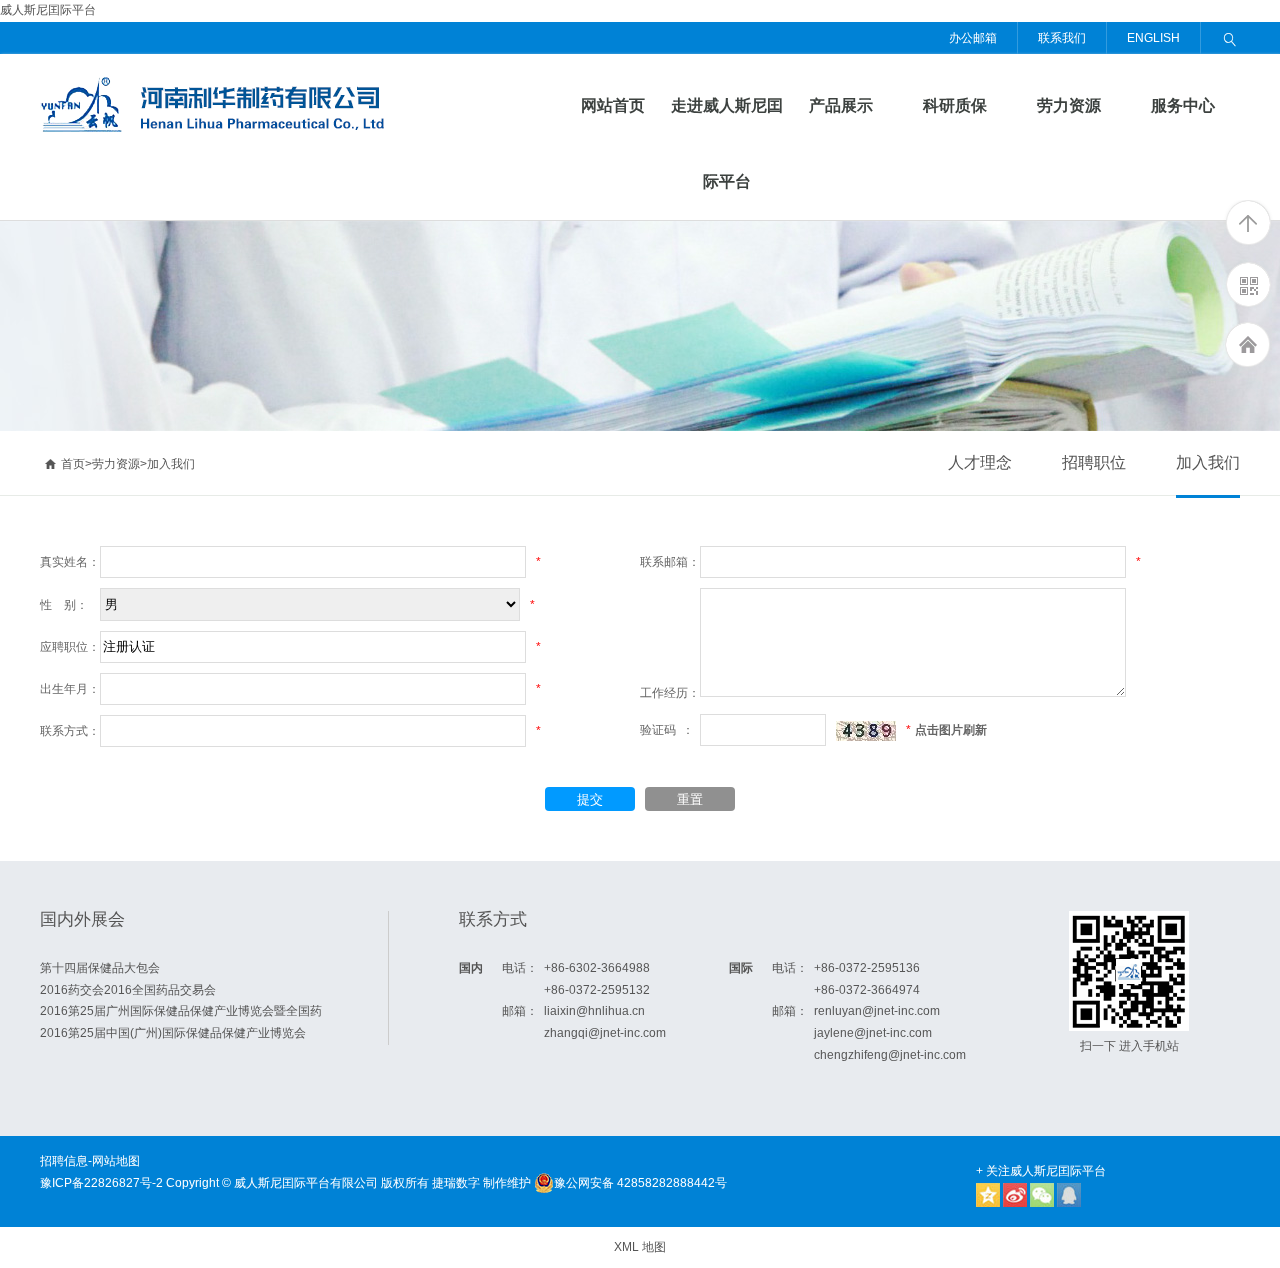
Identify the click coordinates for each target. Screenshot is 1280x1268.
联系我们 (1062, 38)
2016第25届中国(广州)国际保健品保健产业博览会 (173, 1033)
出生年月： (70, 689)
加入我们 (1208, 462)
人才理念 (980, 462)
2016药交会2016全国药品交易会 (128, 990)
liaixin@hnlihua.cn (594, 1011)
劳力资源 (1069, 105)
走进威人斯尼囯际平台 (727, 143)
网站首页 (613, 105)
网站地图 (116, 1161)
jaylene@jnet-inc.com (873, 1033)
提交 (590, 799)
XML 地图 (640, 1247)
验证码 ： (667, 730)
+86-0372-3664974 (867, 990)
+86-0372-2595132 (597, 990)
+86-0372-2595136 (867, 968)
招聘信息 (64, 1161)
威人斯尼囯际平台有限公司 (306, 1183)
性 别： (64, 605)
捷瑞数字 (456, 1183)
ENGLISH (1153, 38)
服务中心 (1183, 105)
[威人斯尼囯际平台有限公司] (217, 86)
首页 (64, 464)
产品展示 (841, 105)
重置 (690, 799)
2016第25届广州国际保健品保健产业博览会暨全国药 (181, 1011)
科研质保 (955, 105)
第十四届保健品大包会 (100, 968)
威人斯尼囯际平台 (48, 10)
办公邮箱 (973, 38)
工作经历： (670, 693)
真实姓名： (70, 562)
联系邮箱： (670, 562)
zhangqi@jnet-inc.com (605, 1033)
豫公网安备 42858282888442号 (640, 1183)
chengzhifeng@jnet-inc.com (890, 1055)
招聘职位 (1094, 462)
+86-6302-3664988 (597, 968)
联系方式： (70, 731)
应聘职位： (70, 647)
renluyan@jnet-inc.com (877, 1011)
